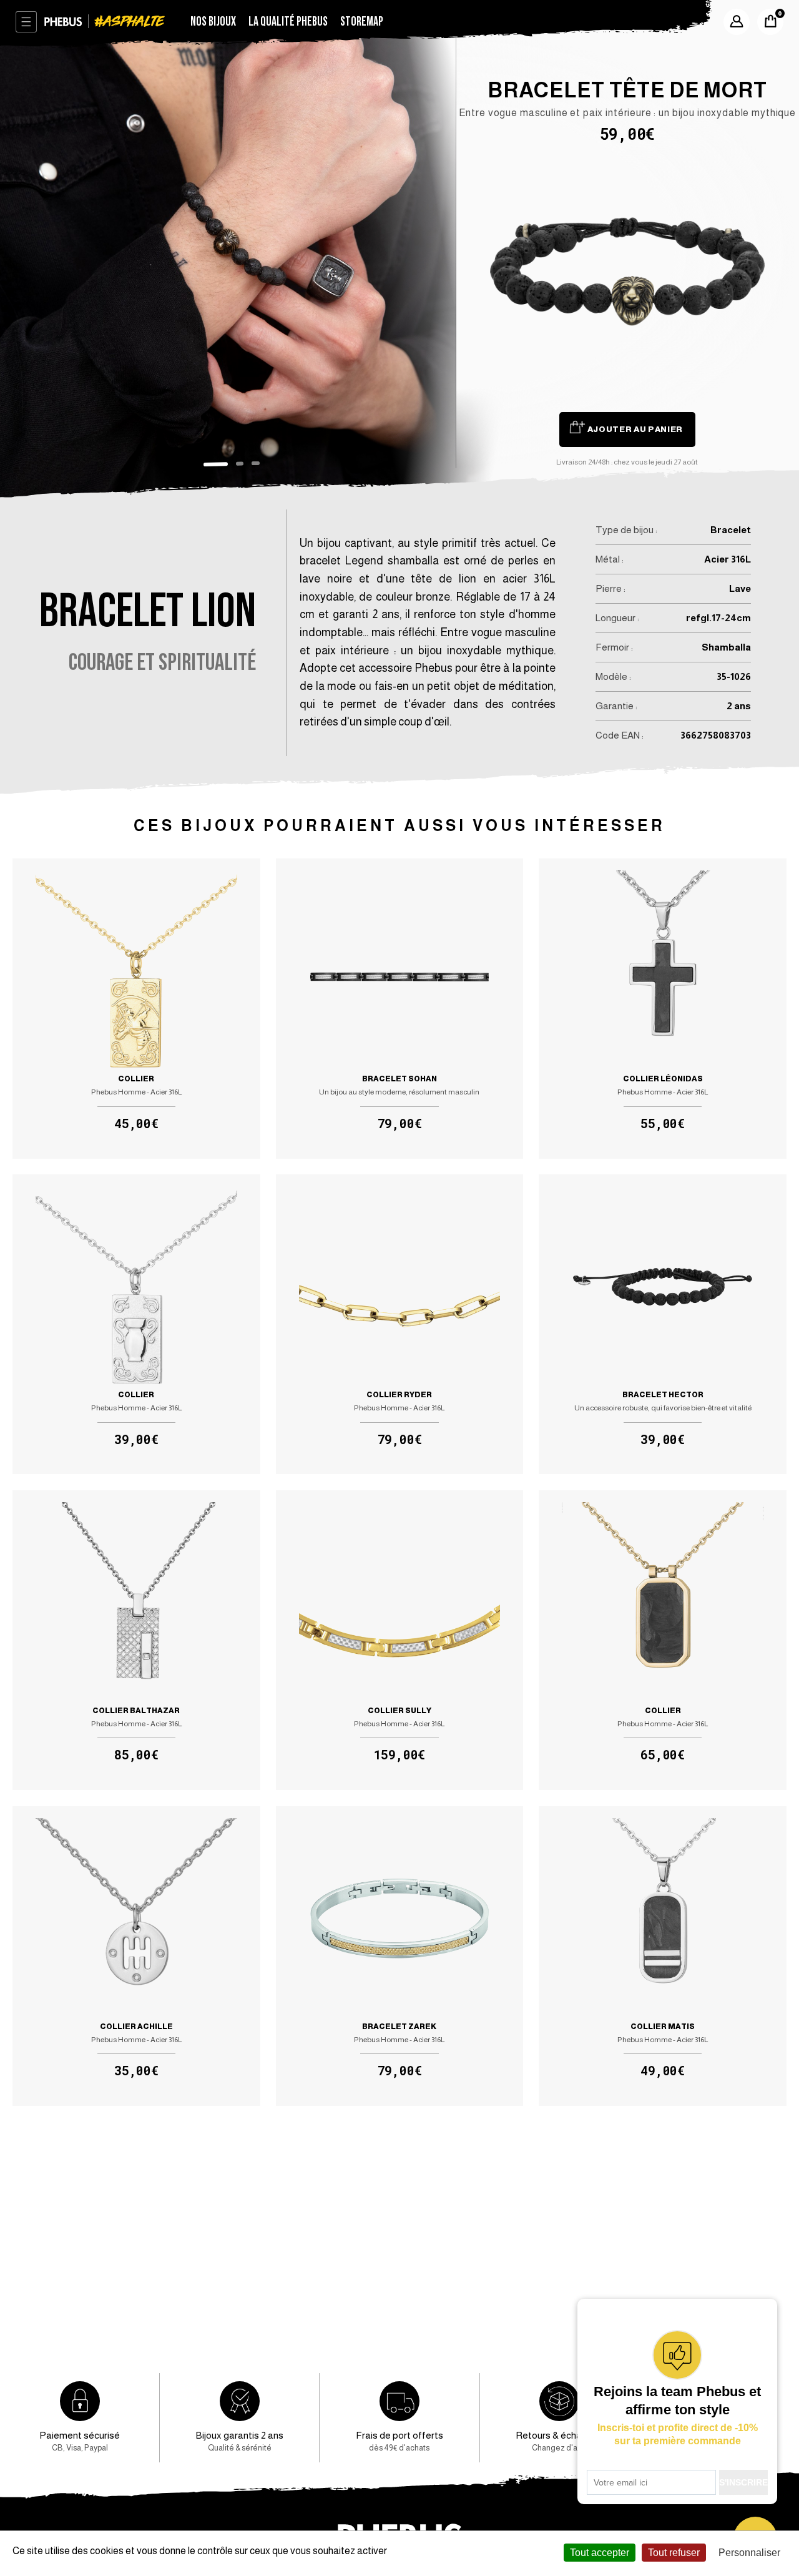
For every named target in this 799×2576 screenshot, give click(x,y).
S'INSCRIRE (743, 2482)
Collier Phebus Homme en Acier (136, 1009)
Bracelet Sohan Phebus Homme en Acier (399, 1009)
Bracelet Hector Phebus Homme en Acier (662, 1325)
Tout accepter (600, 2553)
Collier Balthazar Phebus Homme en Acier (136, 1640)
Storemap (362, 22)
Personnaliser (749, 2553)
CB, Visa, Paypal (80, 2441)
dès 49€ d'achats (399, 2441)
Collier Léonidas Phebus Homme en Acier (662, 1009)
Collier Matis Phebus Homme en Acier (662, 1956)
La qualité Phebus (288, 22)
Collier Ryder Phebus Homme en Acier (399, 1325)
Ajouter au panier (635, 429)
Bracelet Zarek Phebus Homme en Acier (399, 1956)
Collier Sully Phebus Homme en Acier (399, 1640)
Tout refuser (674, 2553)
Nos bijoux (213, 22)
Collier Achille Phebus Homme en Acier (136, 1956)
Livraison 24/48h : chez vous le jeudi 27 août (627, 462)
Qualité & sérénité (240, 2441)
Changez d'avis (559, 2441)
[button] (216, 464)
